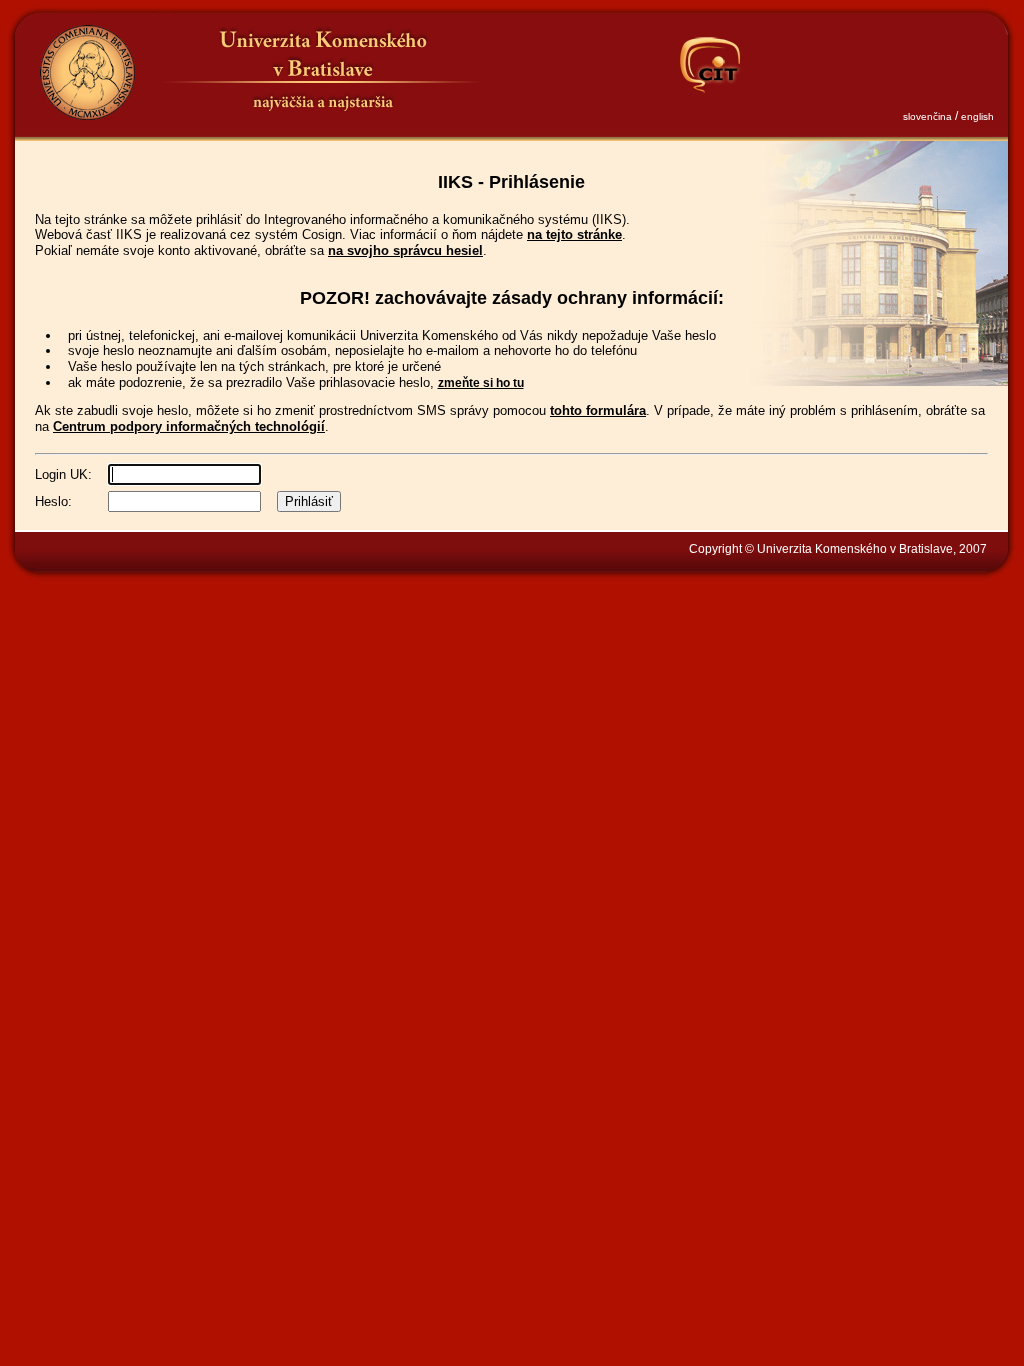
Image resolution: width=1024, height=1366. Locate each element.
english (977, 116)
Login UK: (63, 474)
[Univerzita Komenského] (87, 72)
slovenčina (927, 116)
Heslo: (53, 501)
